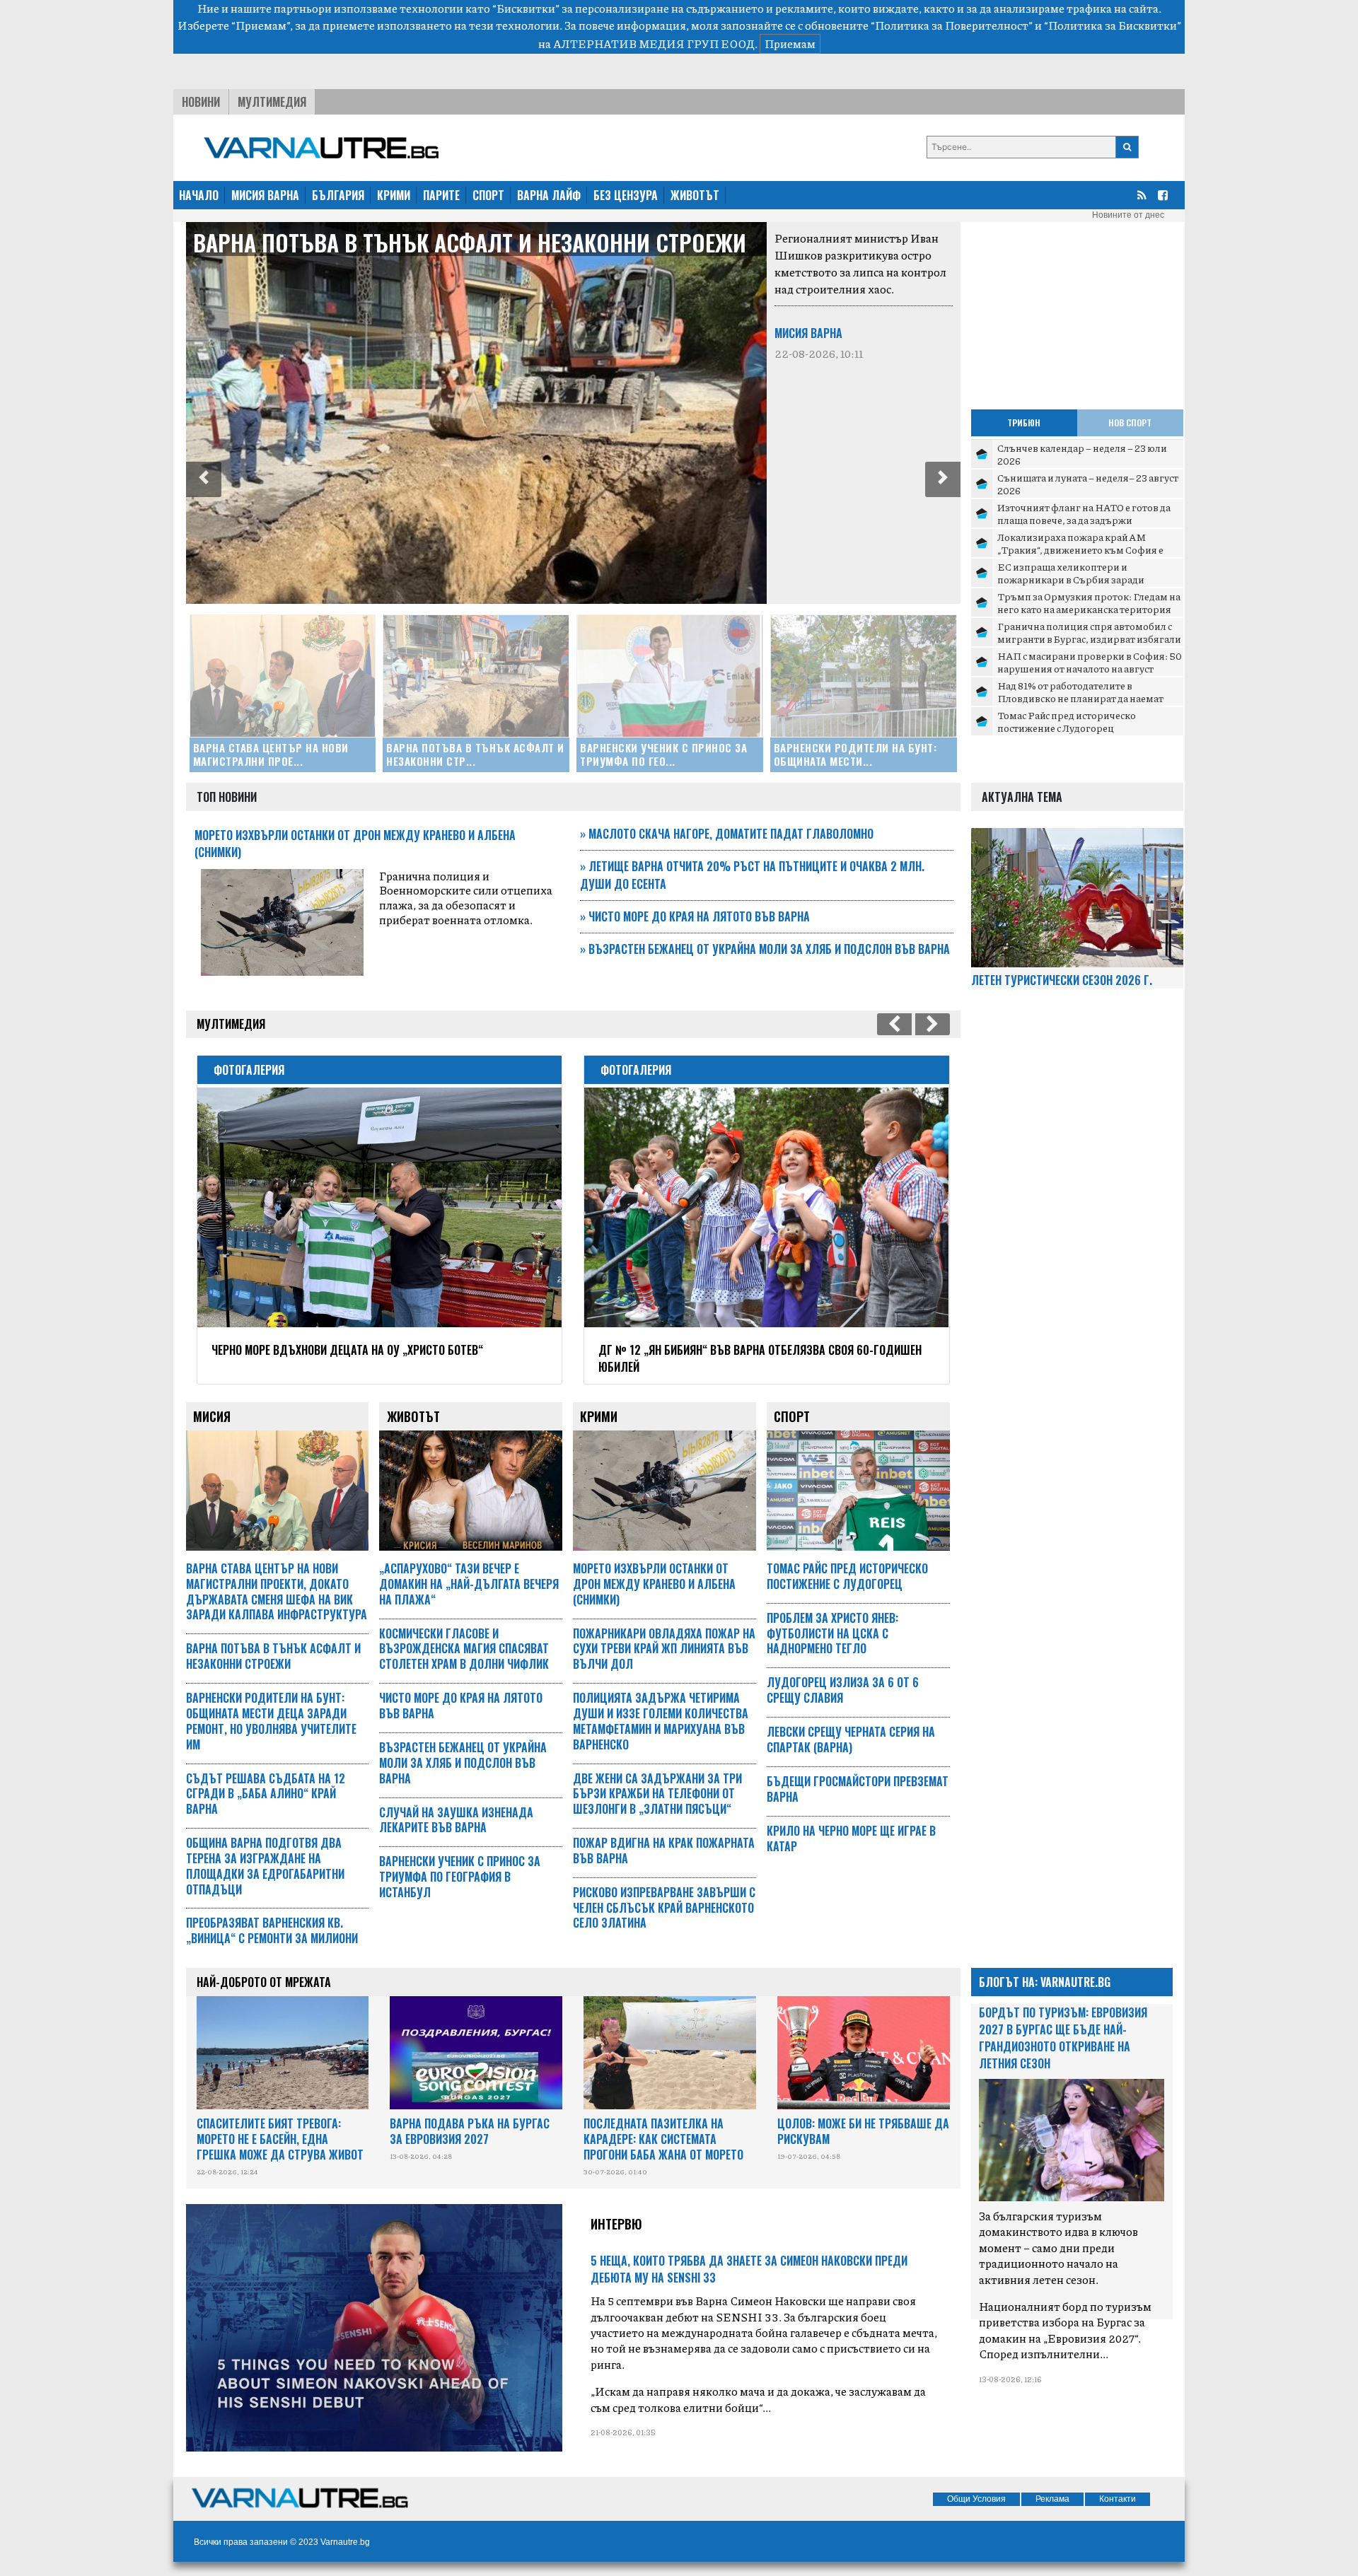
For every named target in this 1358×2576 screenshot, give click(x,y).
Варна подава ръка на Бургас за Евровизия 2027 (470, 2131)
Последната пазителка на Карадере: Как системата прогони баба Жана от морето (663, 2139)
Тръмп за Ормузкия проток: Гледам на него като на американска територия (1089, 602)
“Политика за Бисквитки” (1113, 25)
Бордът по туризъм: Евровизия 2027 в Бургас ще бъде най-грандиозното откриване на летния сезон (1063, 2038)
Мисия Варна (808, 333)
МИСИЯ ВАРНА (265, 195)
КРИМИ (394, 195)
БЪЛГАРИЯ (338, 195)
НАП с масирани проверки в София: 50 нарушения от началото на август (1090, 662)
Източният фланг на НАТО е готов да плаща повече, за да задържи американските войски (1084, 519)
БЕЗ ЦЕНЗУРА (626, 195)
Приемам (790, 43)
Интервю (616, 2224)
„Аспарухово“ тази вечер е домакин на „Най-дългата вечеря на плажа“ (469, 1584)
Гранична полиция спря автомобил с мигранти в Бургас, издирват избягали (1089, 632)
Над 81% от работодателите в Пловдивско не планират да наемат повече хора (1080, 698)
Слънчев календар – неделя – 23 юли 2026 (1082, 454)
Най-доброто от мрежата (264, 1982)
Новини (201, 102)
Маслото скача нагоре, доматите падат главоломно (727, 834)
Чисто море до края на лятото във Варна (695, 916)
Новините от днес (1128, 215)
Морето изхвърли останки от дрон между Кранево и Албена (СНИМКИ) (654, 1584)
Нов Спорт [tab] (1130, 422)
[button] (204, 479)
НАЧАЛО (199, 195)
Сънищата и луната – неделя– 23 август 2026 (1088, 484)
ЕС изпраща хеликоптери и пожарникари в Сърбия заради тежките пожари (1071, 579)
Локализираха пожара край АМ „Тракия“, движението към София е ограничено (1080, 549)
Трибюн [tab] (1024, 422)
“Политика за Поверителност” (952, 25)
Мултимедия (272, 102)
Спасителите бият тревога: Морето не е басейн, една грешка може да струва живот (280, 2139)
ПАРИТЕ (441, 195)
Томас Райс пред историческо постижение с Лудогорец (1067, 721)
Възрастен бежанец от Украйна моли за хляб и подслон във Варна (765, 949)
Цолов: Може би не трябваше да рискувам (863, 2131)
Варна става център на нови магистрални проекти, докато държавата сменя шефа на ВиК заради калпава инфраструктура (277, 1591)
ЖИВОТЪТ (695, 195)
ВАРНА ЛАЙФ (549, 195)
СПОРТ (488, 195)
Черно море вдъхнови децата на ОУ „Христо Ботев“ (347, 1350)
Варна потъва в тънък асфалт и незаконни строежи (470, 242)
